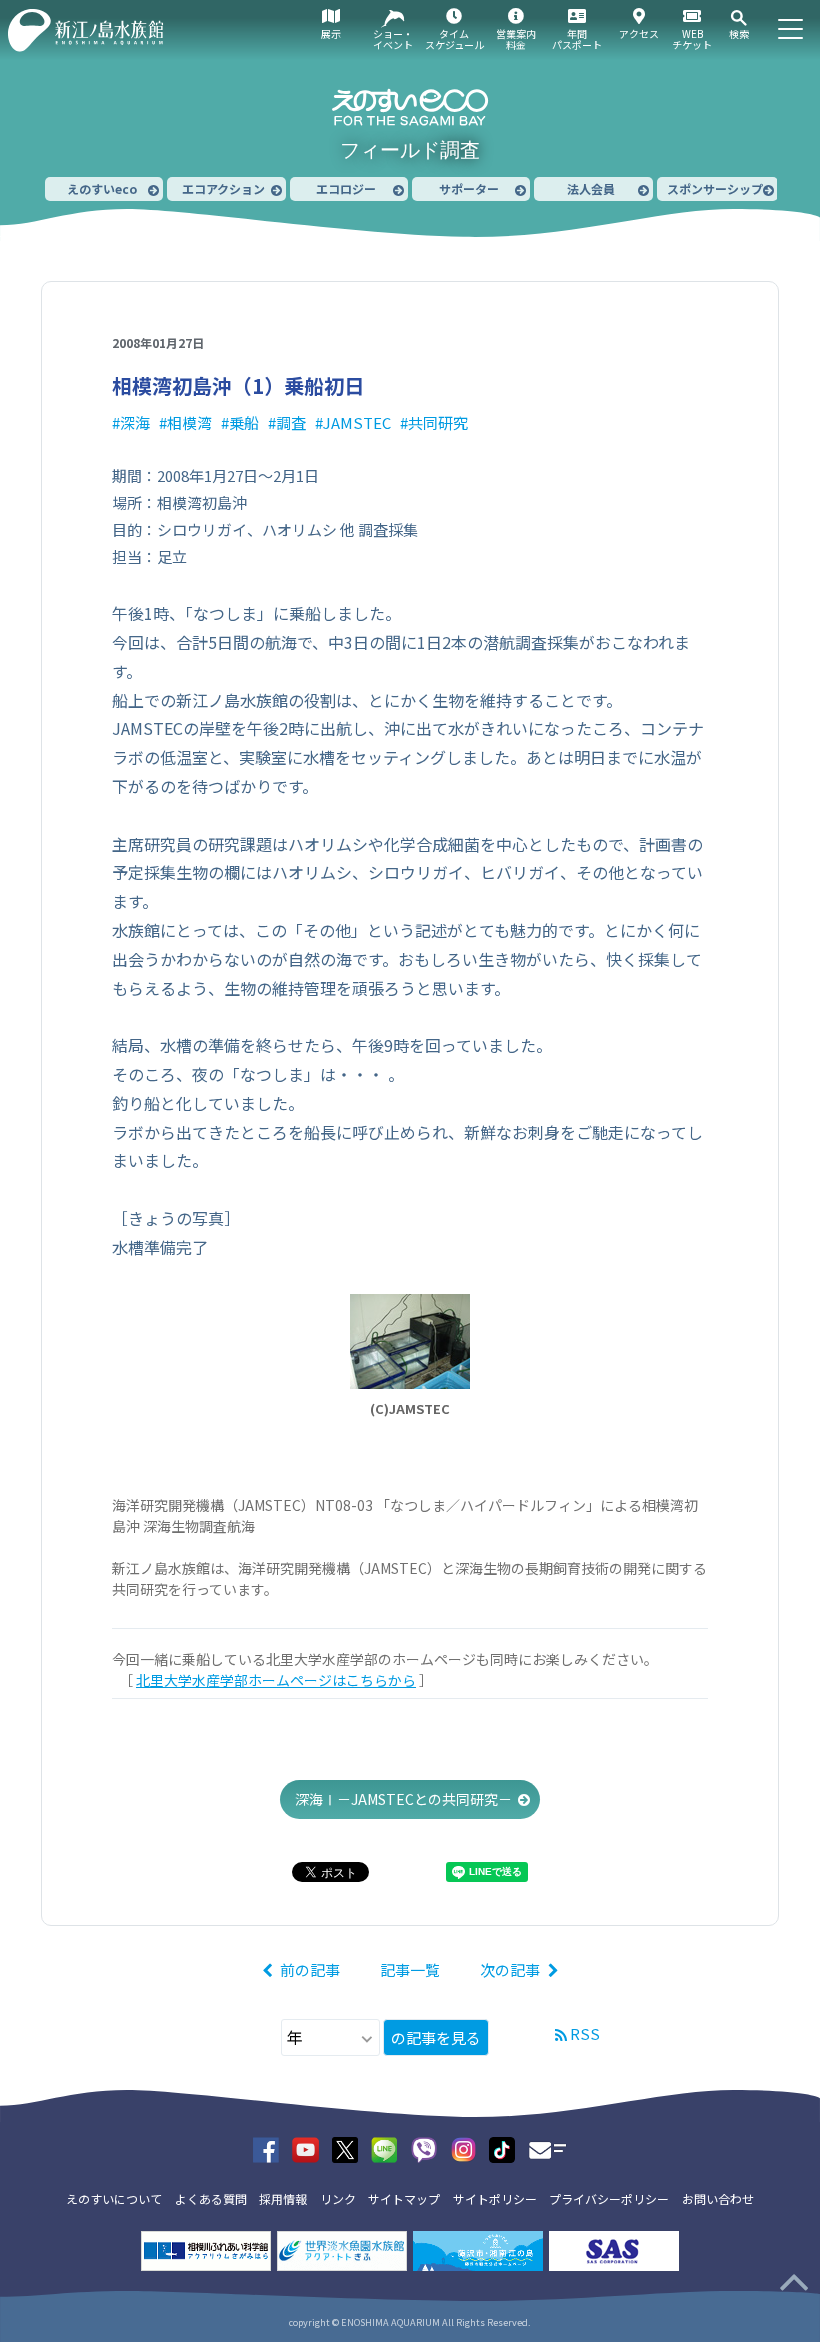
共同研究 (438, 422)
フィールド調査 (410, 150)
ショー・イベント (393, 39)
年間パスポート (577, 39)
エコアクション (223, 188)
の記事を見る (436, 2037)
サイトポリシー (495, 2198)
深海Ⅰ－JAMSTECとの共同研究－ (403, 1799)
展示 (331, 33)
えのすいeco (102, 188)
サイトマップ (404, 2198)
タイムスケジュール (454, 39)
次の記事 (510, 1969)
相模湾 (189, 422)
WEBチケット (692, 39)
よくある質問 (211, 2198)
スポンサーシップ (715, 188)
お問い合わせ (718, 2198)
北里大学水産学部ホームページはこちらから (276, 1680)
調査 (291, 422)
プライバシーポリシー (609, 2198)
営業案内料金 (516, 39)
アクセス (639, 33)
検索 (739, 33)
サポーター (469, 188)
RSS (585, 2033)
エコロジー (346, 188)
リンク (338, 2198)
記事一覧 (410, 1969)
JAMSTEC (357, 422)
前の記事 (310, 1969)
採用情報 (283, 2198)
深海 (135, 422)
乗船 (244, 422)
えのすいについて (114, 2198)
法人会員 (591, 188)
